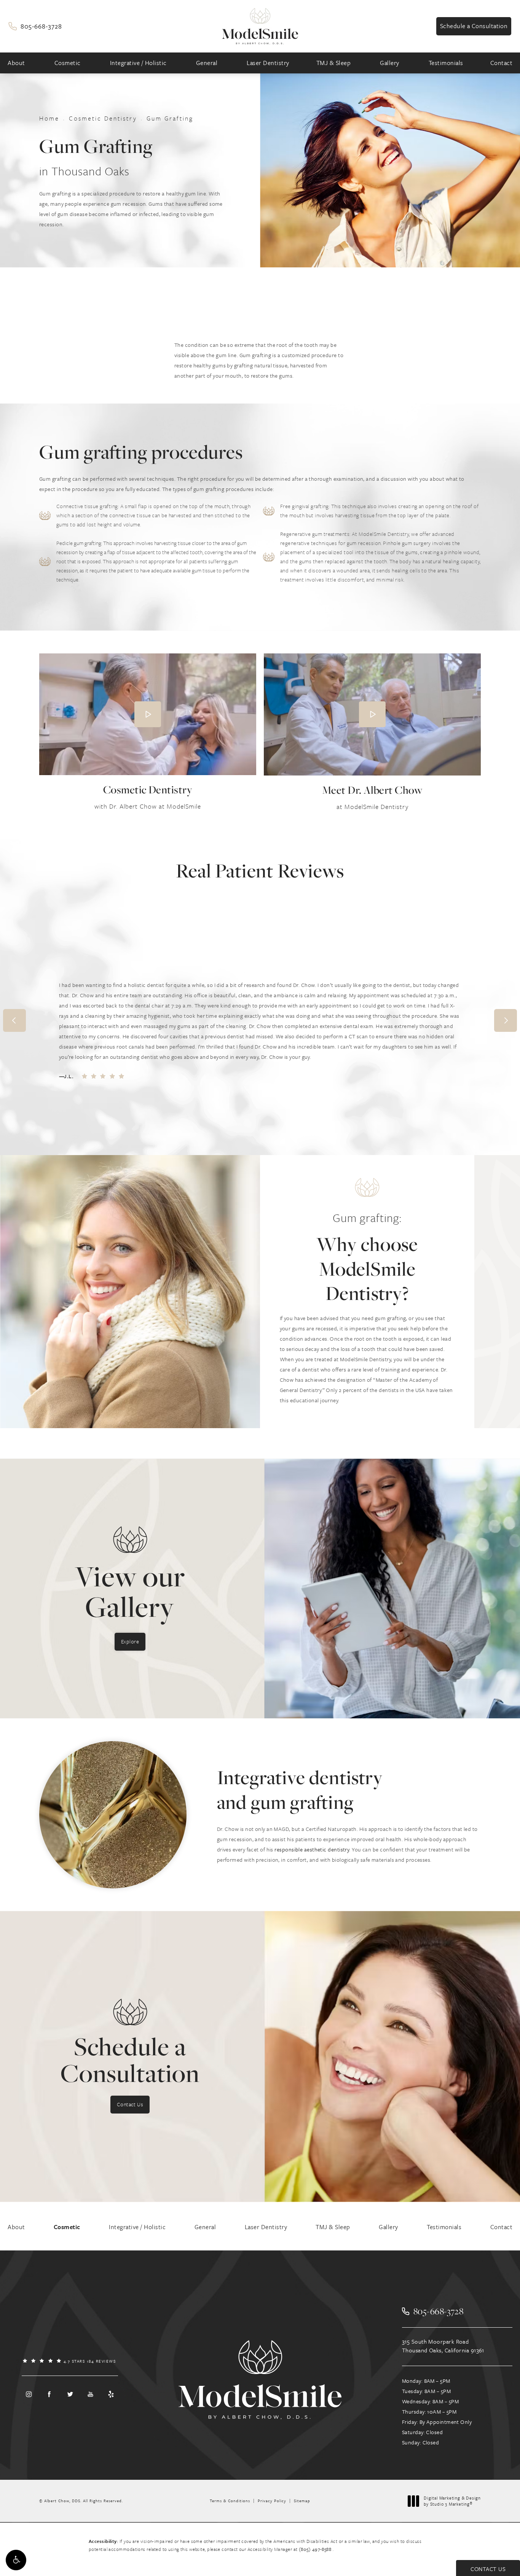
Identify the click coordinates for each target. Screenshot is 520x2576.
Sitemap (302, 2501)
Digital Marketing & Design (452, 2501)
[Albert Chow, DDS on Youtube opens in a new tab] (91, 2394)
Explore (130, 1641)
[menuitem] (18, 63)
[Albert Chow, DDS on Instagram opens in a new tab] (29, 2394)
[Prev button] (14, 1020)
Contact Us (130, 2104)
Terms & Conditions (230, 2501)
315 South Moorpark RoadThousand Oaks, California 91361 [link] (443, 2346)
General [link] (207, 63)
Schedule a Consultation (474, 26)
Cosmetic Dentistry (103, 118)
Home (49, 118)
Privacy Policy (272, 2501)
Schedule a (130, 2060)
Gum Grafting (170, 118)
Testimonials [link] (446, 63)
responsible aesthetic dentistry (312, 1849)
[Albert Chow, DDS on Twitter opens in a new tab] (70, 2394)
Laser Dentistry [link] (268, 63)
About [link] (16, 63)
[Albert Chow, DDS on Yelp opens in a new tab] (111, 2394)
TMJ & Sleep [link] (334, 63)
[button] (16, 2560)
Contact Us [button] (488, 2569)
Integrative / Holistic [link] (138, 63)
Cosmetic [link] (68, 63)
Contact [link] (502, 63)
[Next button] (506, 1020)
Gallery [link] (390, 63)
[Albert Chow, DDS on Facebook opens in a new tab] (49, 2394)
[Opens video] (148, 714)
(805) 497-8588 (316, 2549)
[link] (35, 26)
